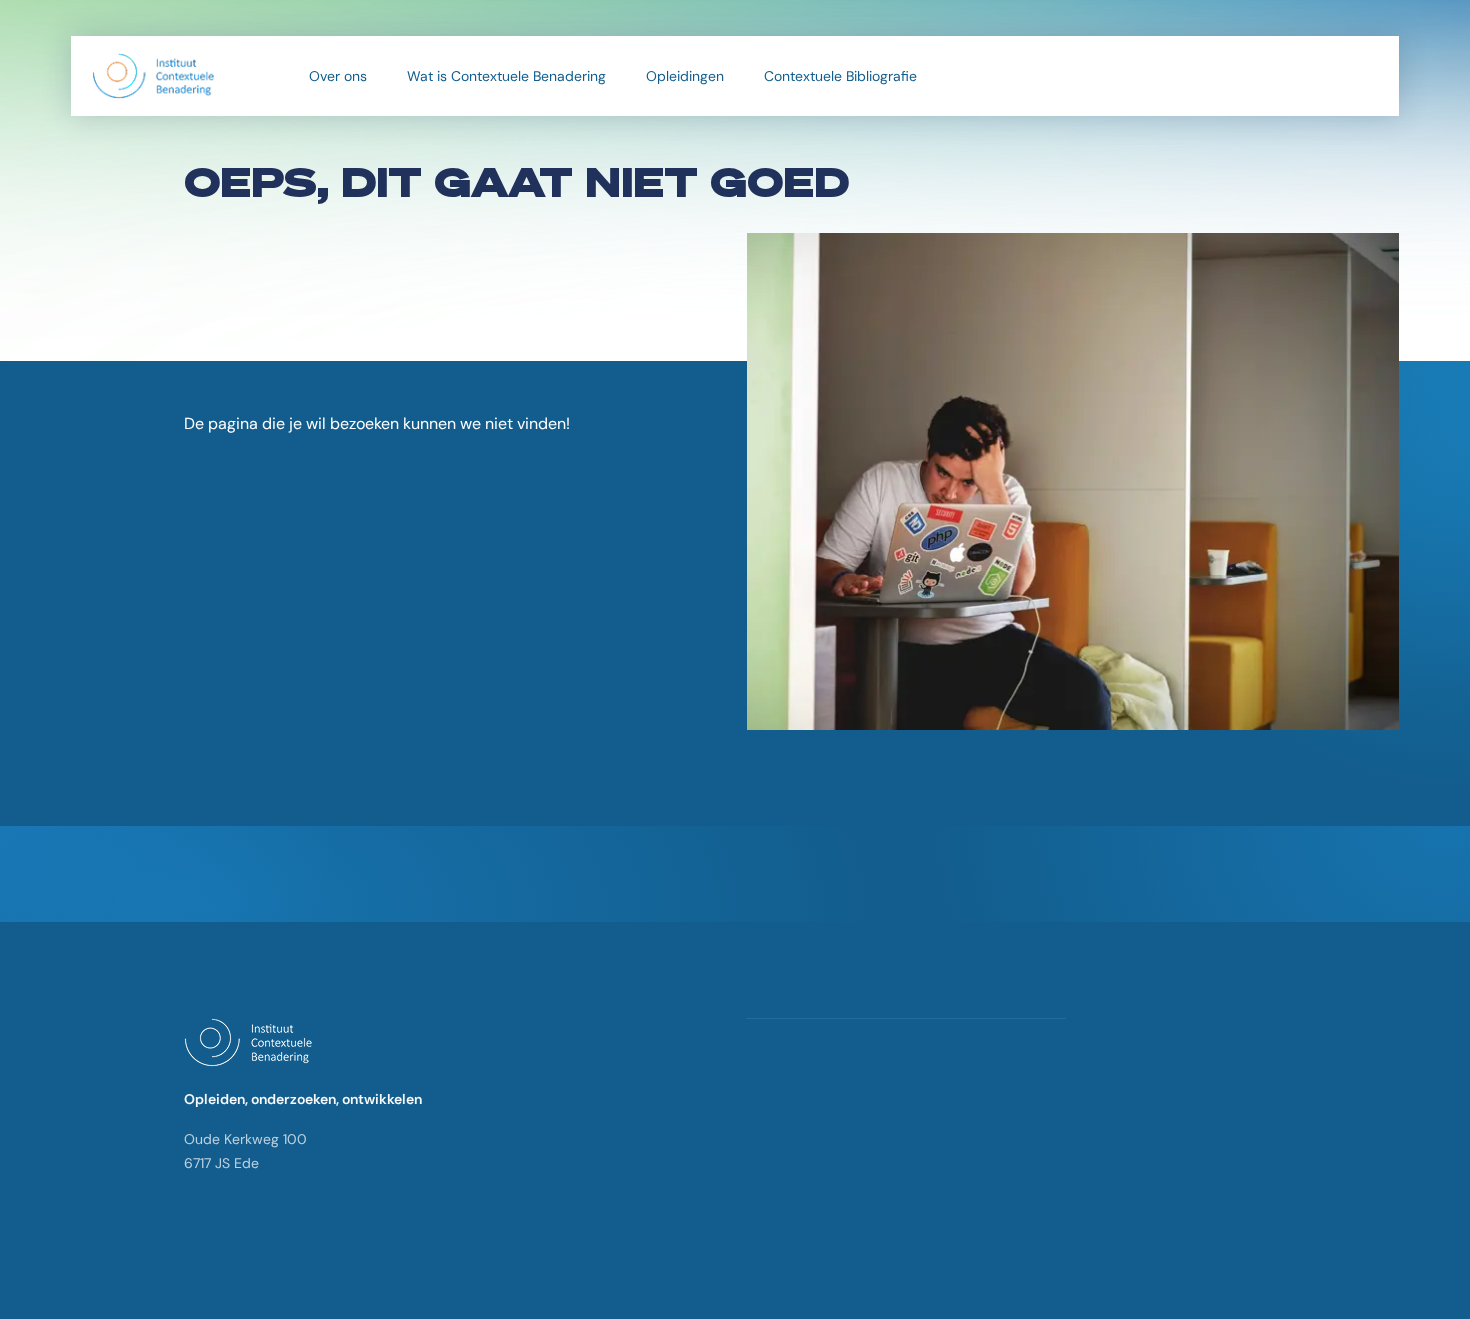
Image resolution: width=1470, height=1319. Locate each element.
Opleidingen (685, 76)
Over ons (338, 76)
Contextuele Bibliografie (840, 76)
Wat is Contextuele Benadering (506, 76)
